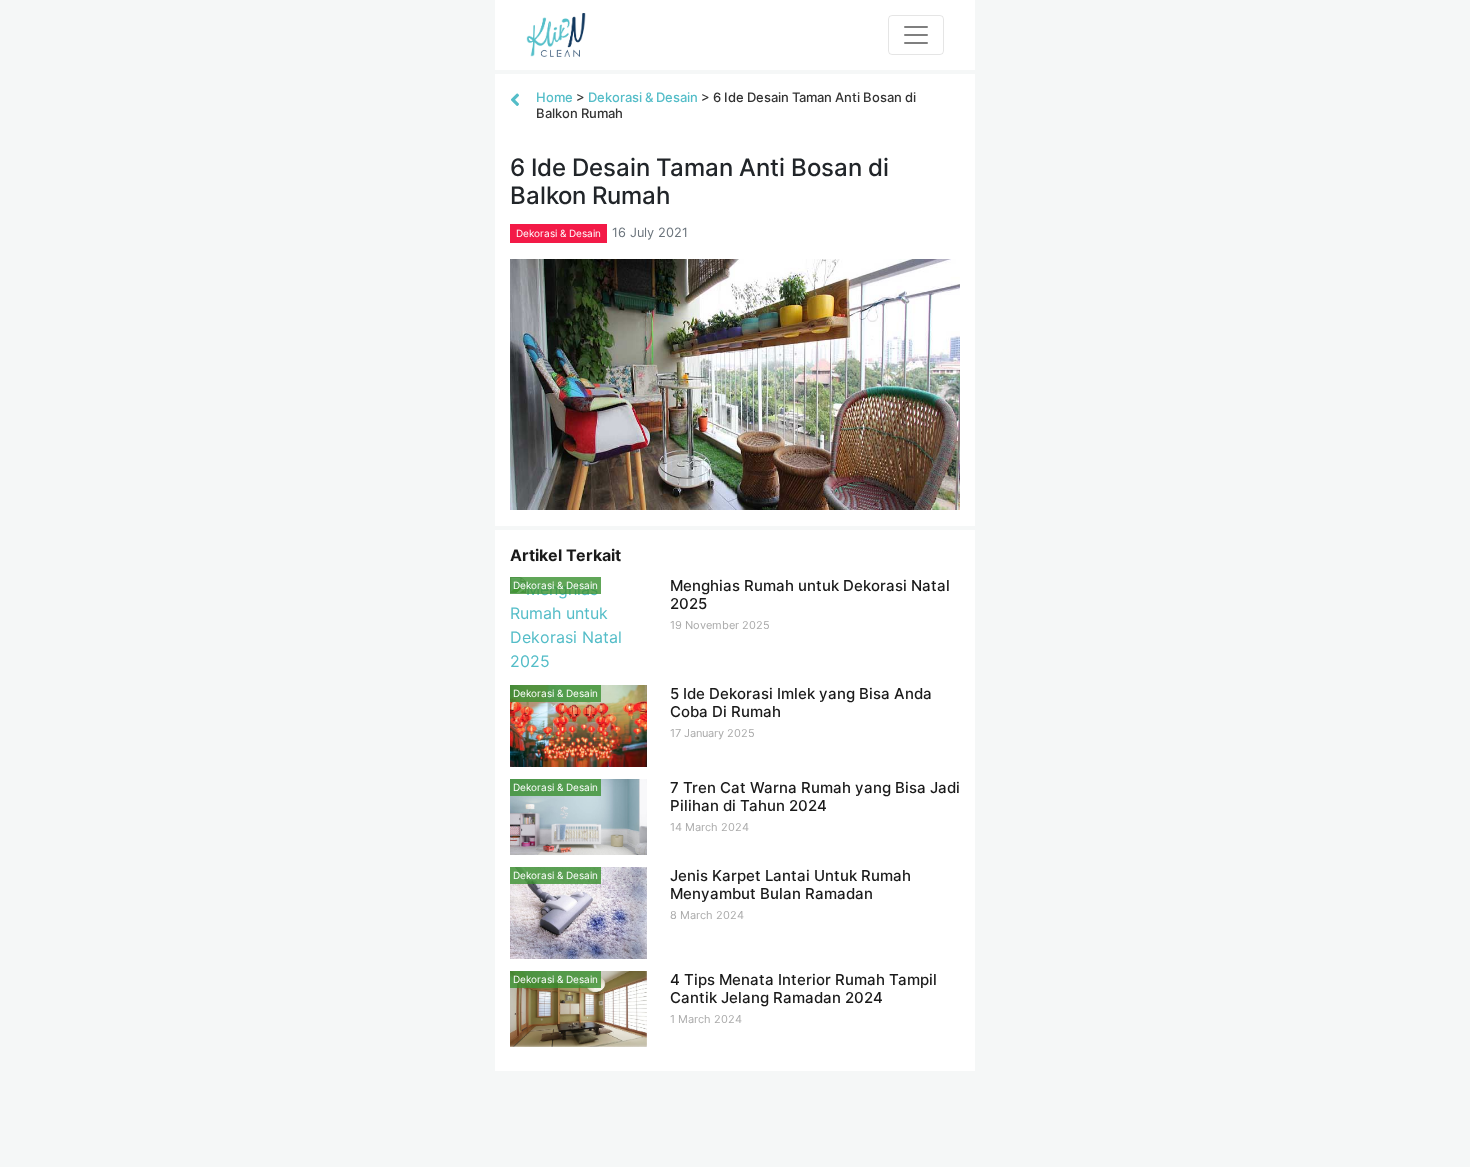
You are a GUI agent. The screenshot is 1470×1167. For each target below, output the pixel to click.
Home (554, 97)
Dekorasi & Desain (643, 97)
